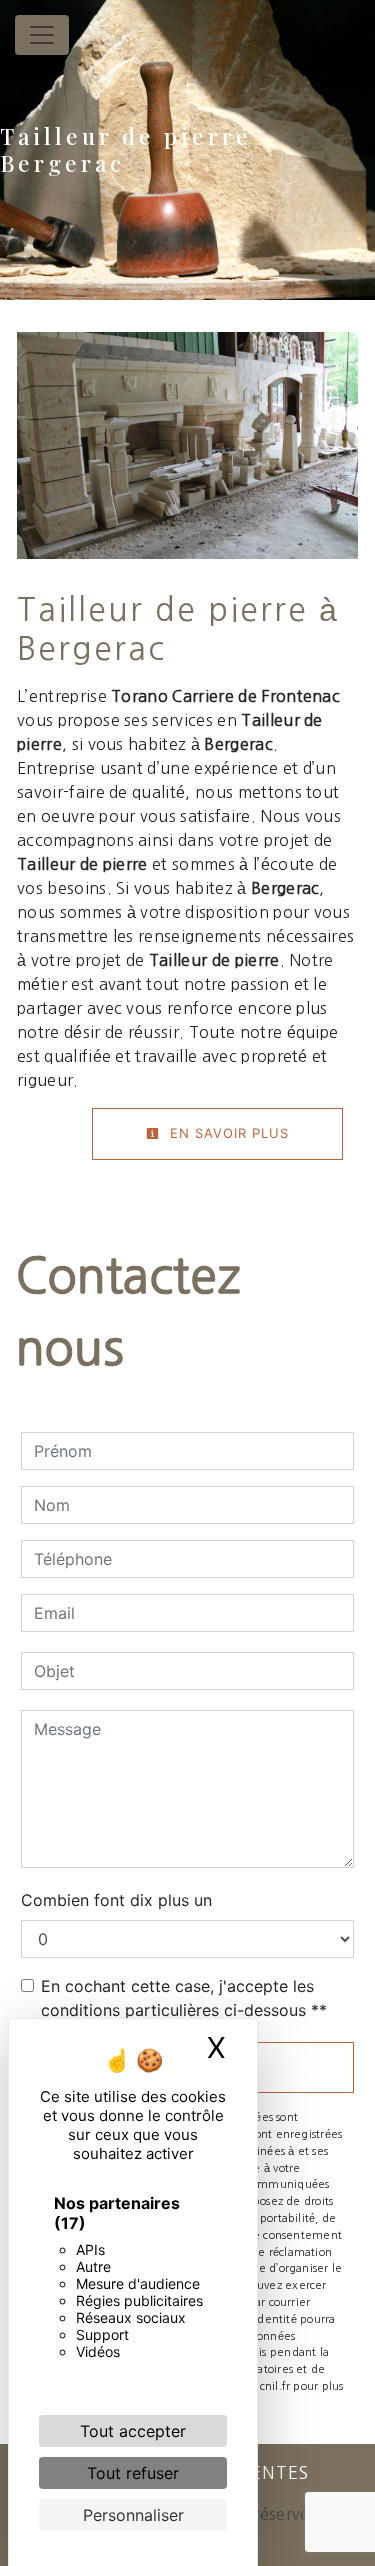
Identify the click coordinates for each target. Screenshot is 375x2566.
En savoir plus (227, 1133)
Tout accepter (133, 2431)
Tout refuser (133, 2473)
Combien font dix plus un (116, 1900)
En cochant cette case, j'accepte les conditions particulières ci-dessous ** (184, 1998)
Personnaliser (133, 2515)
